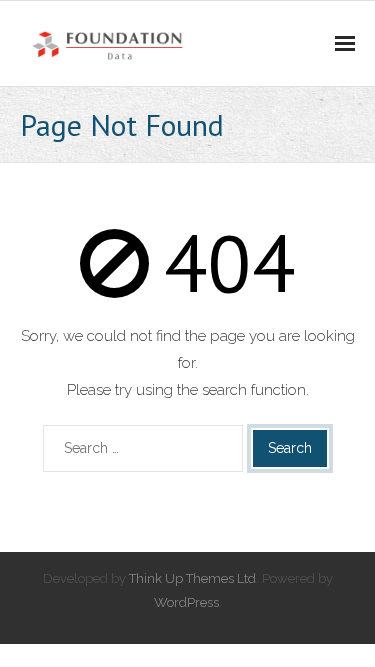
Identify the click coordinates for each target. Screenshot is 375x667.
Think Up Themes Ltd (192, 578)
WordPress (186, 602)
